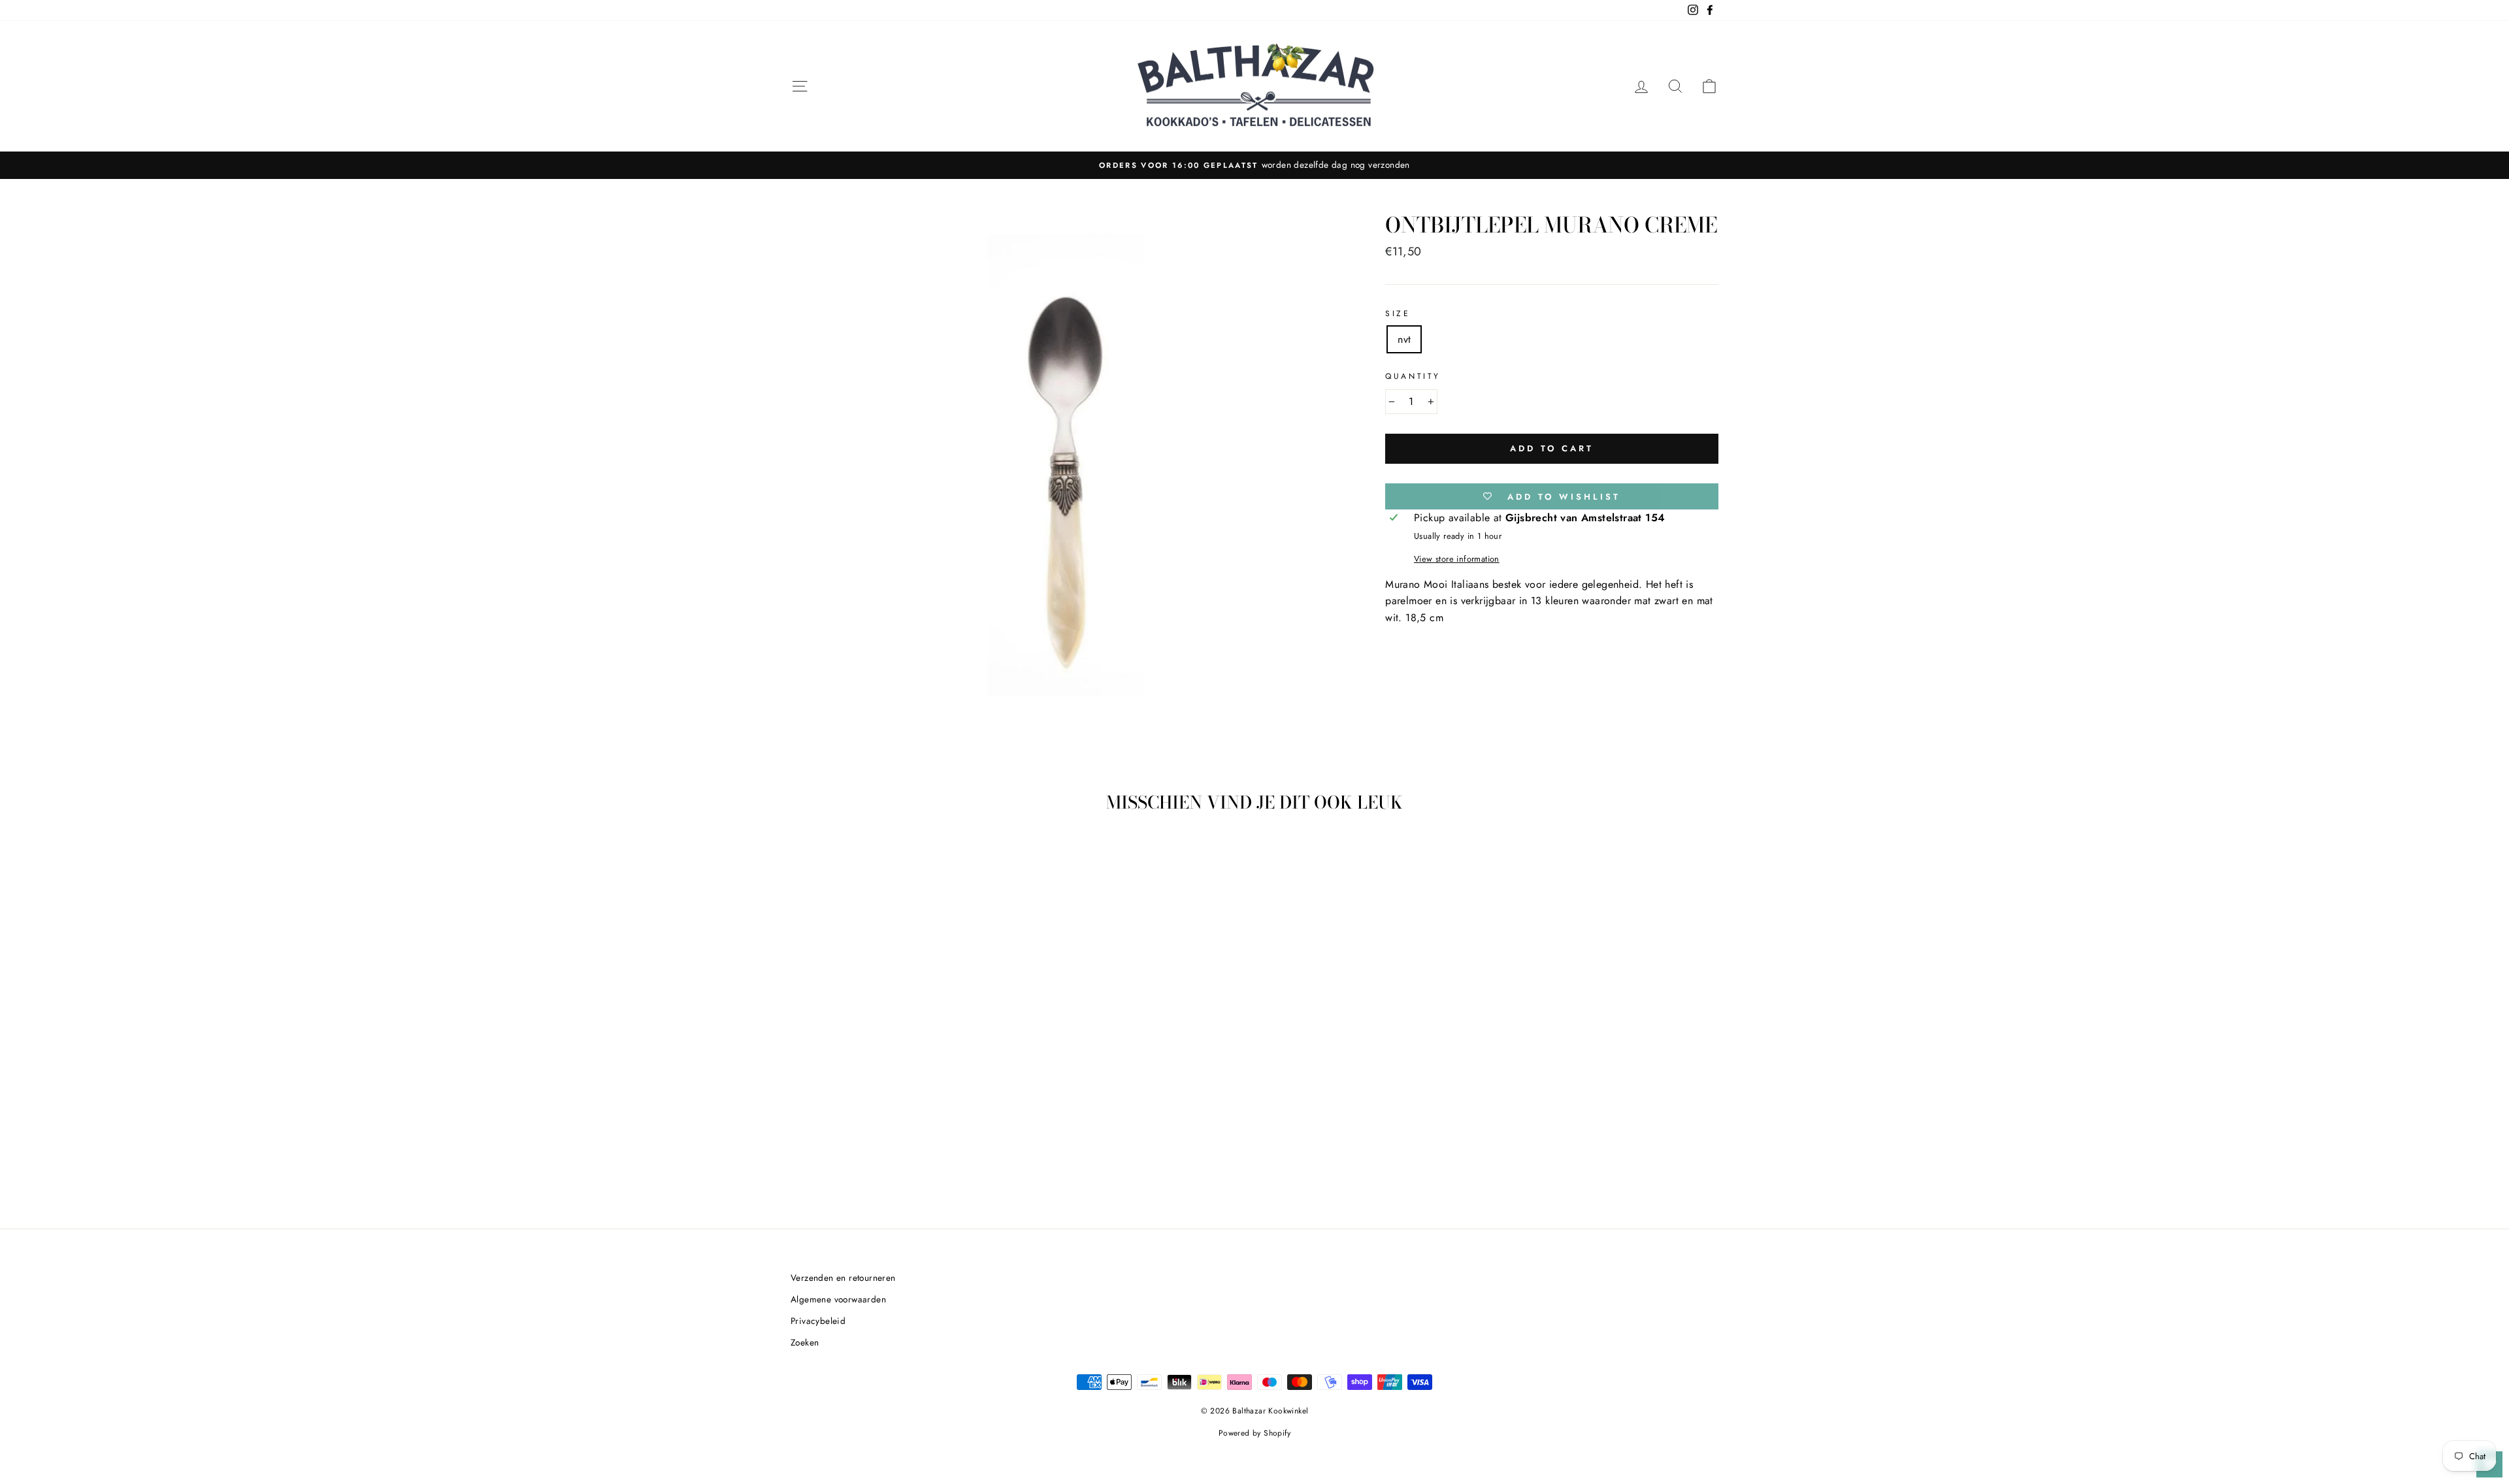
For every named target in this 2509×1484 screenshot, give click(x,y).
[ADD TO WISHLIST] (948, 861)
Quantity (1413, 376)
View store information (1457, 559)
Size (1398, 314)
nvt (1404, 339)
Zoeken (805, 1342)
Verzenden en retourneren (843, 1278)
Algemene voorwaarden (838, 1299)
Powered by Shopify (1254, 1433)
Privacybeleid (818, 1321)
